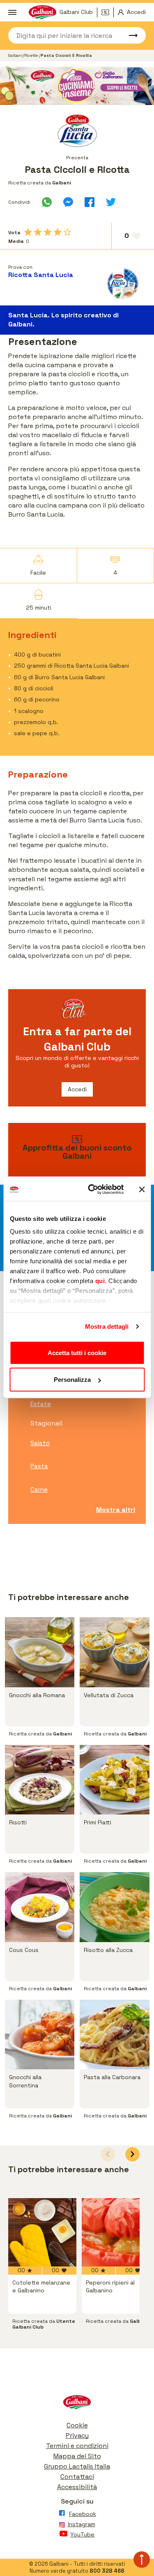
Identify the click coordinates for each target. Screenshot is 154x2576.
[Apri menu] (12, 12)
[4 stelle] (57, 232)
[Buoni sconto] (108, 12)
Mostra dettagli (107, 1326)
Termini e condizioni (77, 2446)
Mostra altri (116, 1510)
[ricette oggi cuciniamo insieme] (77, 86)
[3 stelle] (48, 232)
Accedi (77, 1089)
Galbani (15, 55)
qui (100, 1281)
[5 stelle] (67, 232)
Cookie (77, 2425)
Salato (40, 1443)
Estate (41, 1404)
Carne (39, 1489)
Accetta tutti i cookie (77, 1352)
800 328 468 (107, 2571)
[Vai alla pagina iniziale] (77, 2404)
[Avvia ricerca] (129, 35)
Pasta (39, 1466)
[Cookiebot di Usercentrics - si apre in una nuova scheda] (92, 1190)
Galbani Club (76, 12)
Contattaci (77, 2477)
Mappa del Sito (77, 2456)
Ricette (32, 55)
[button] (132, 2154)
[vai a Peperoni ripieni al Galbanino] (116, 2232)
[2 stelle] (38, 232)
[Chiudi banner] (142, 1189)
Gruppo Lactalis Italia (77, 2466)
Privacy (77, 2435)
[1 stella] (28, 232)
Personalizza (72, 1380)
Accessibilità (77, 2487)
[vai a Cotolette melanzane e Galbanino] (42, 2232)
